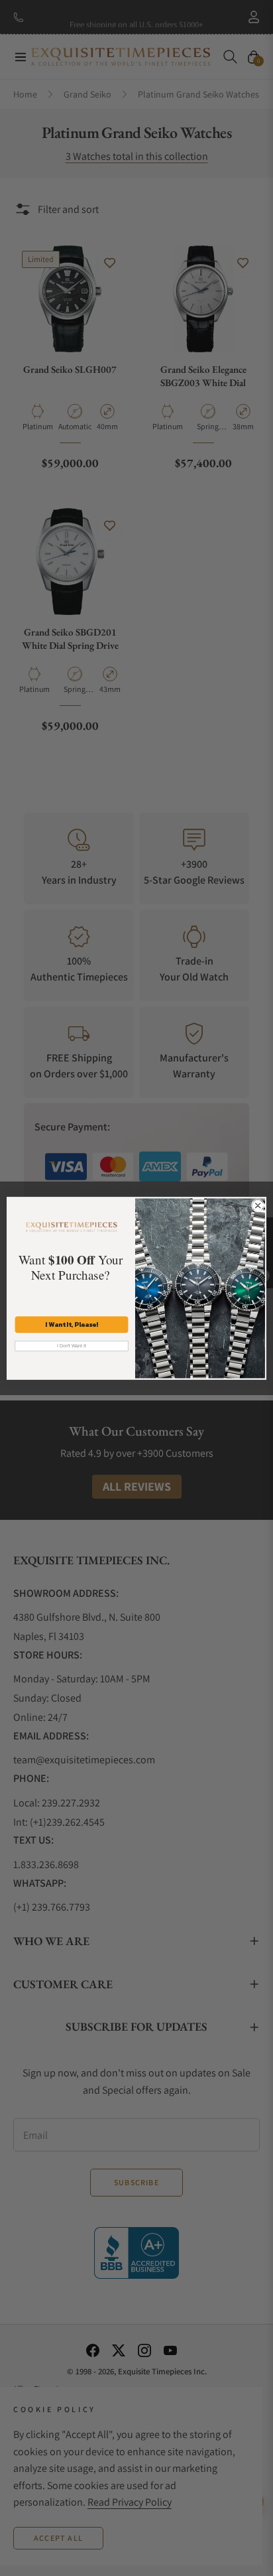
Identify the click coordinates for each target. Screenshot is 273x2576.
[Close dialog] (258, 1205)
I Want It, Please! (72, 1324)
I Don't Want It (72, 1345)
